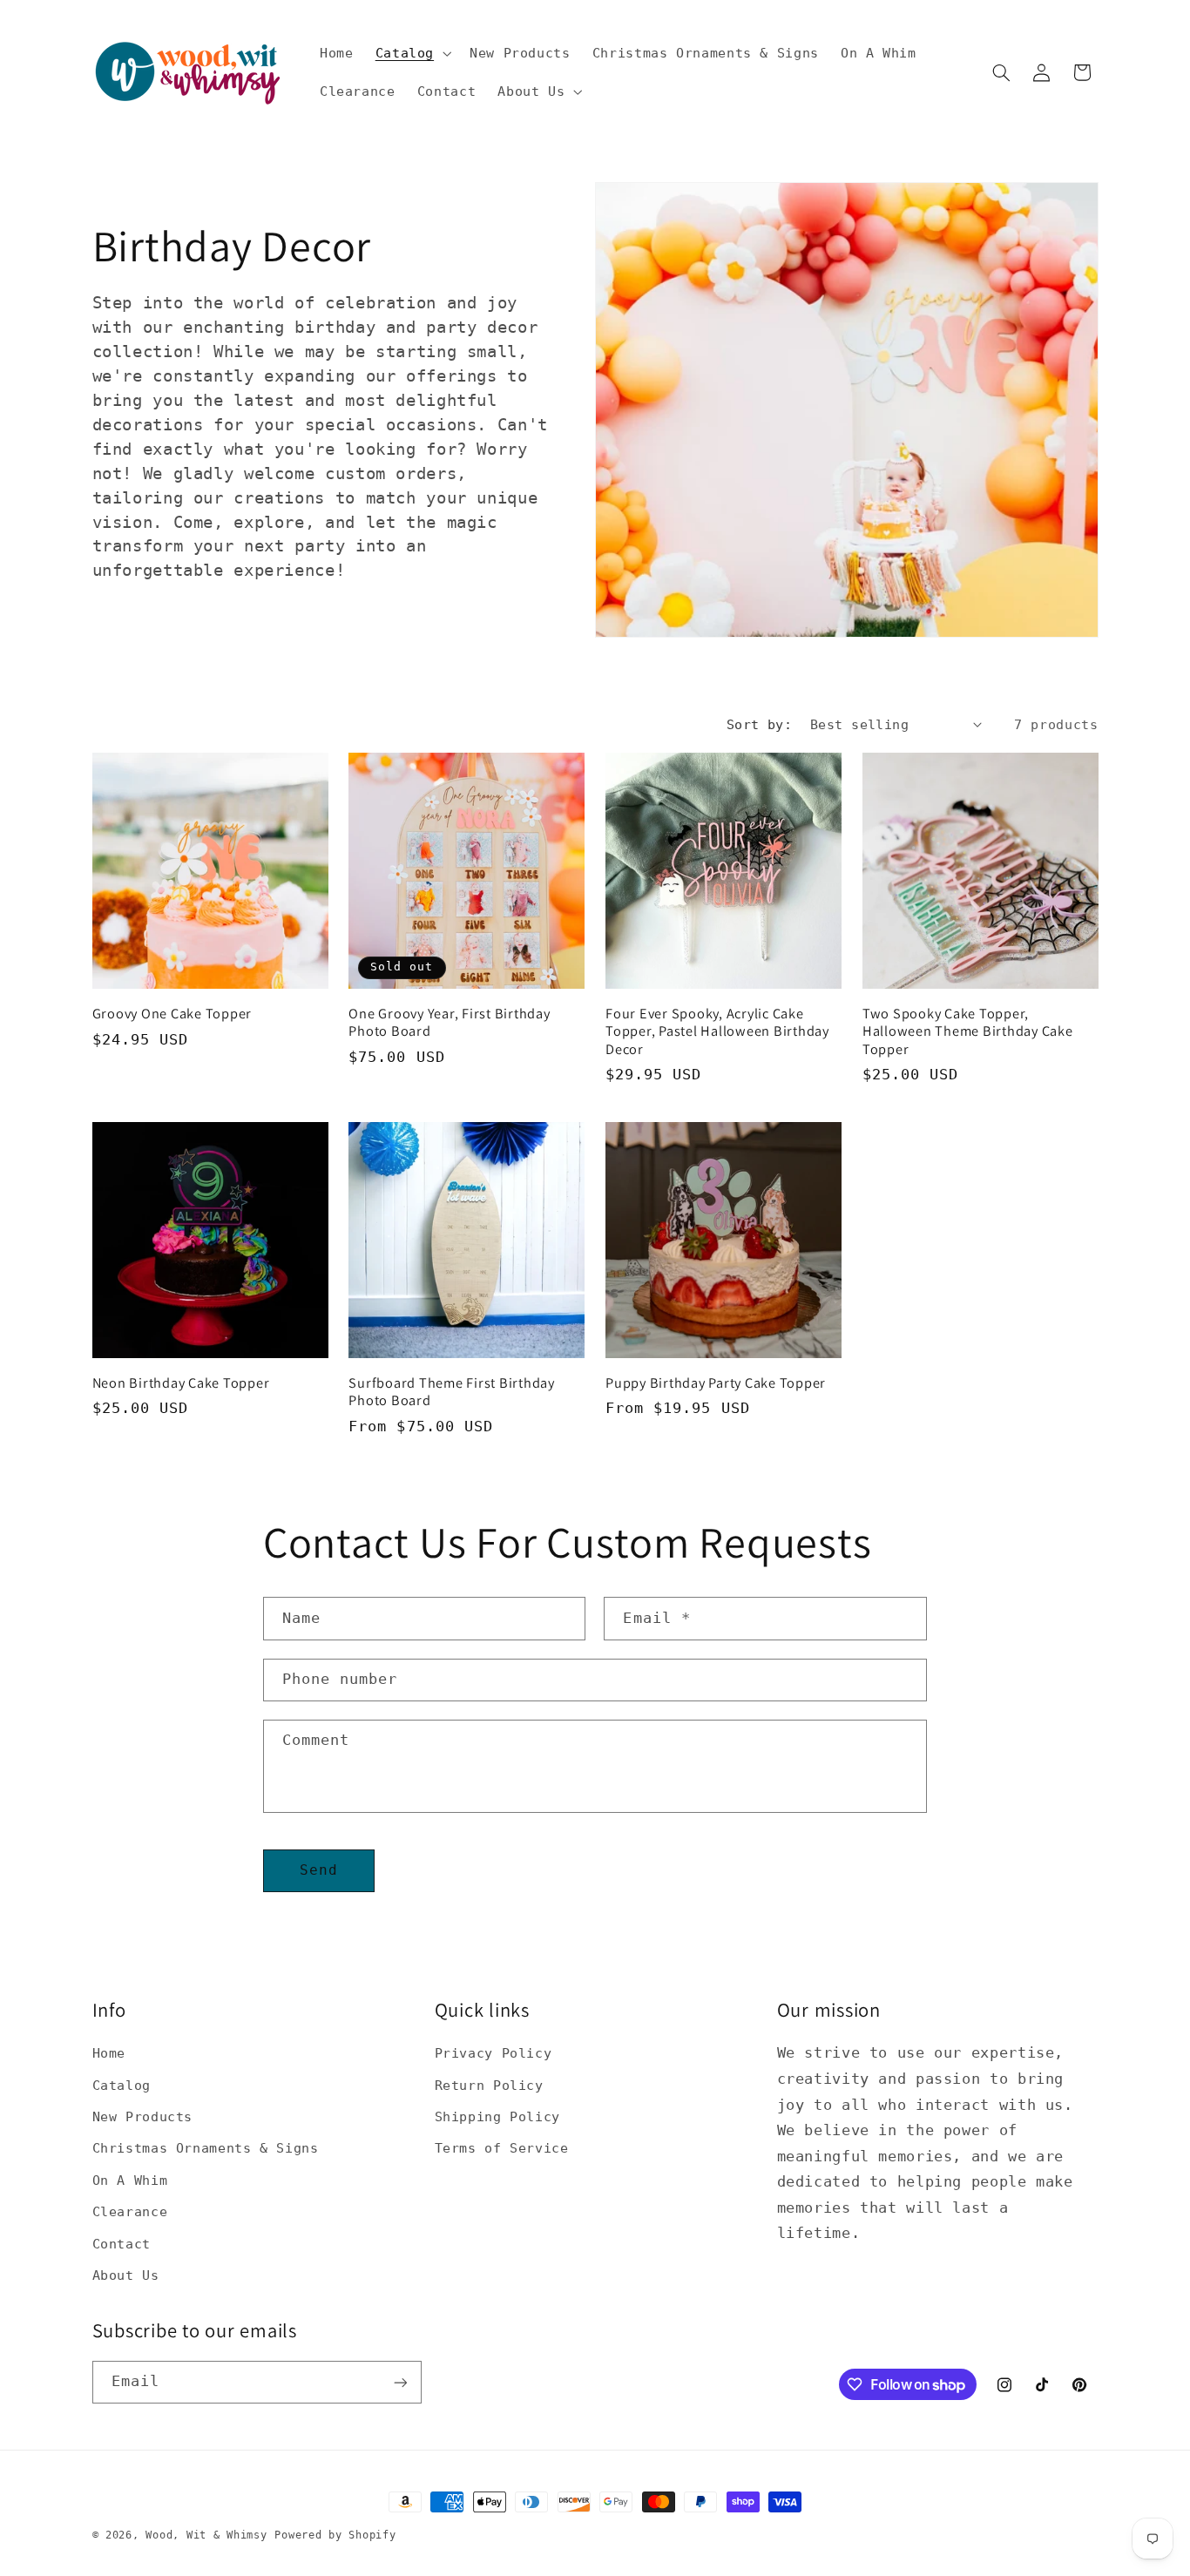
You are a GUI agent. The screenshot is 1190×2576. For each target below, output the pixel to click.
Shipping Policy (497, 2116)
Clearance (130, 2211)
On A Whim (130, 2179)
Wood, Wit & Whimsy (206, 2535)
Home (109, 2053)
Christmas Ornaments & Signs (206, 2148)
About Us (126, 2274)
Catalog (122, 2084)
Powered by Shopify (335, 2535)
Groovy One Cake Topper (172, 1013)
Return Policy (489, 2084)
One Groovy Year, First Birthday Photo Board (449, 1022)
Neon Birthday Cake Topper (181, 1383)
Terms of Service (502, 2148)
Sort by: (759, 724)
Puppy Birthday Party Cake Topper (716, 1383)
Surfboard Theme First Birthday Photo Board (452, 1392)
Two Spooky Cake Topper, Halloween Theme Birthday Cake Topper (968, 1031)
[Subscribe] (400, 2382)
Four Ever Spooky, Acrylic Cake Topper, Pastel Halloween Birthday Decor (717, 1031)
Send (319, 1870)
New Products (143, 2116)
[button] (411, 53)
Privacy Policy (494, 2053)
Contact (122, 2243)
